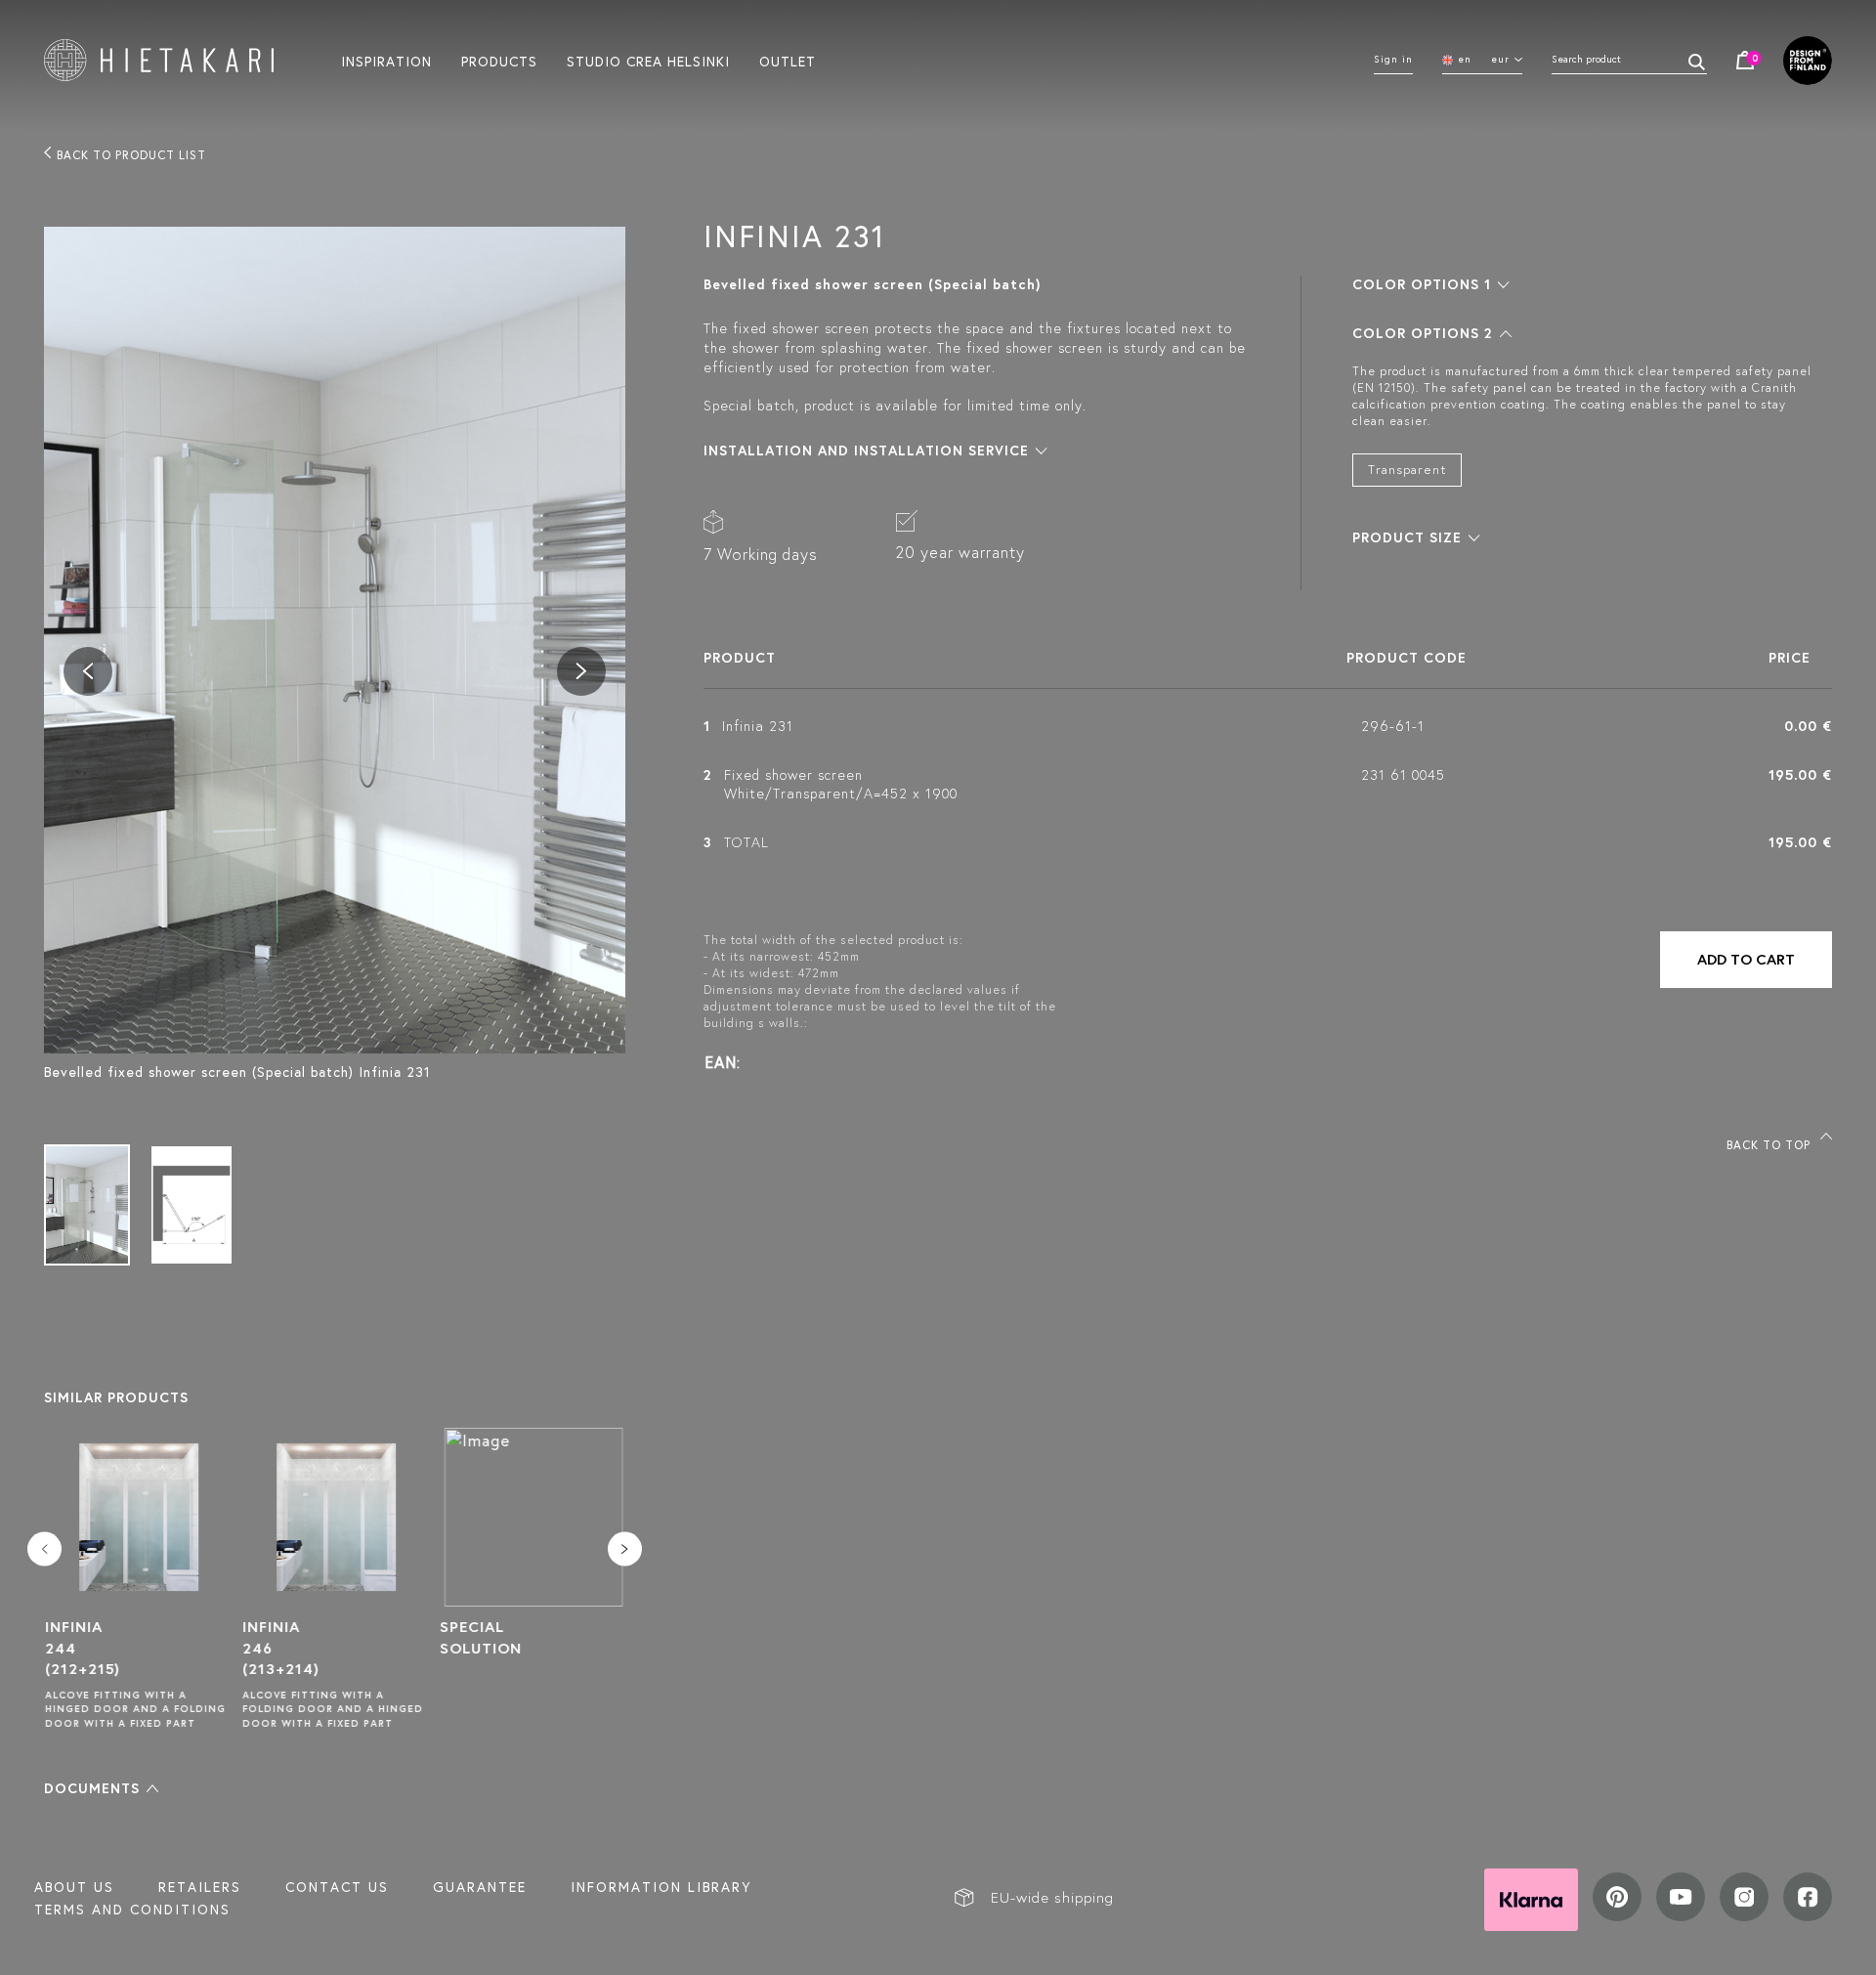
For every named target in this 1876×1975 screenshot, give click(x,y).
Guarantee (480, 1887)
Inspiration (386, 61)
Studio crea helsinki (648, 61)
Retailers (200, 1887)
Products (499, 61)
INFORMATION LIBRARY (661, 1887)
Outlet (788, 61)
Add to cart (1746, 959)
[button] (101, 1788)
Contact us (337, 1887)
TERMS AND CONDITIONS (132, 1910)
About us (74, 1887)
